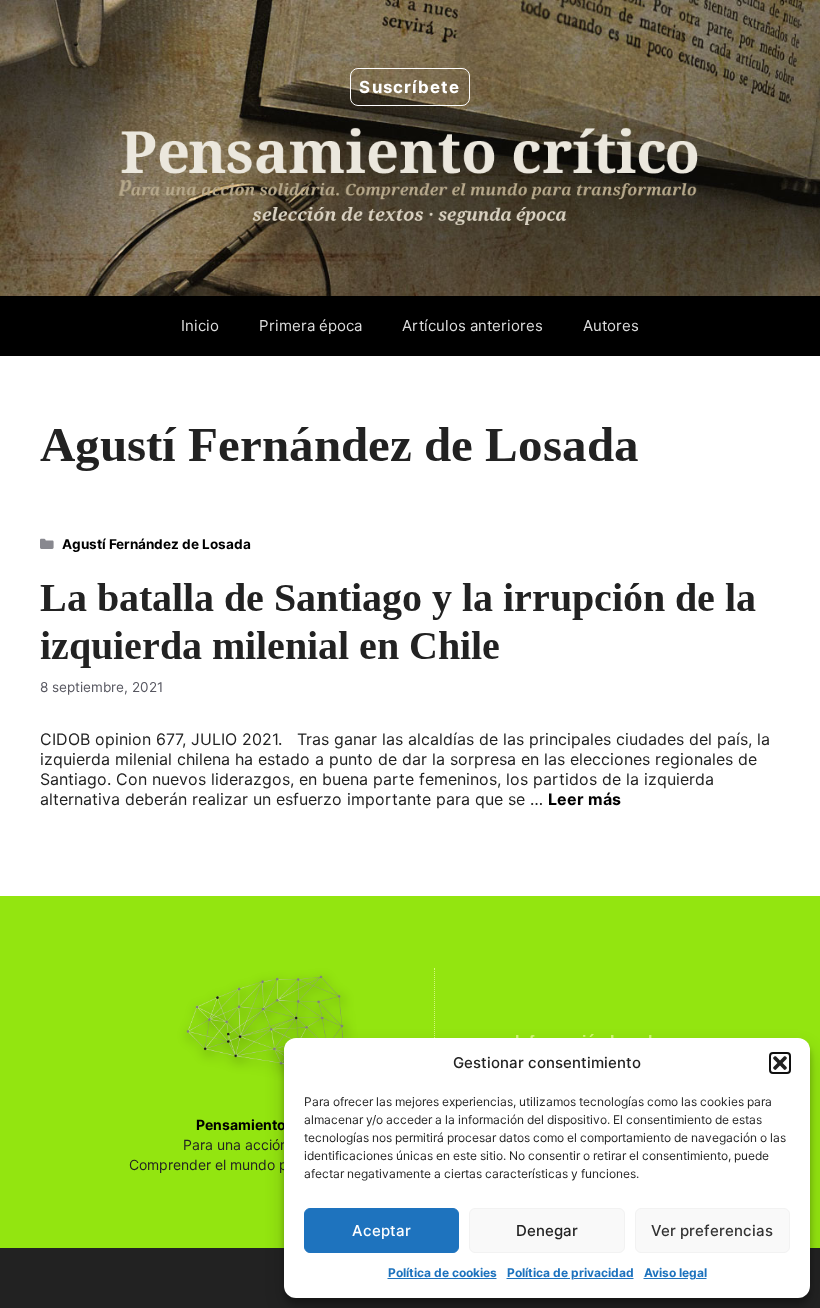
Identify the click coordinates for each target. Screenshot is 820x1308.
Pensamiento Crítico (266, 1124)
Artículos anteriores (472, 325)
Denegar (547, 1230)
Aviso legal (675, 1272)
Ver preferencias (712, 1230)
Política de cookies (442, 1272)
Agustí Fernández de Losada (156, 544)
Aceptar (381, 1230)
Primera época (310, 325)
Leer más (584, 799)
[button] (780, 1063)
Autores (611, 325)
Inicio (200, 325)
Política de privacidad (570, 1272)
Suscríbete (409, 87)
